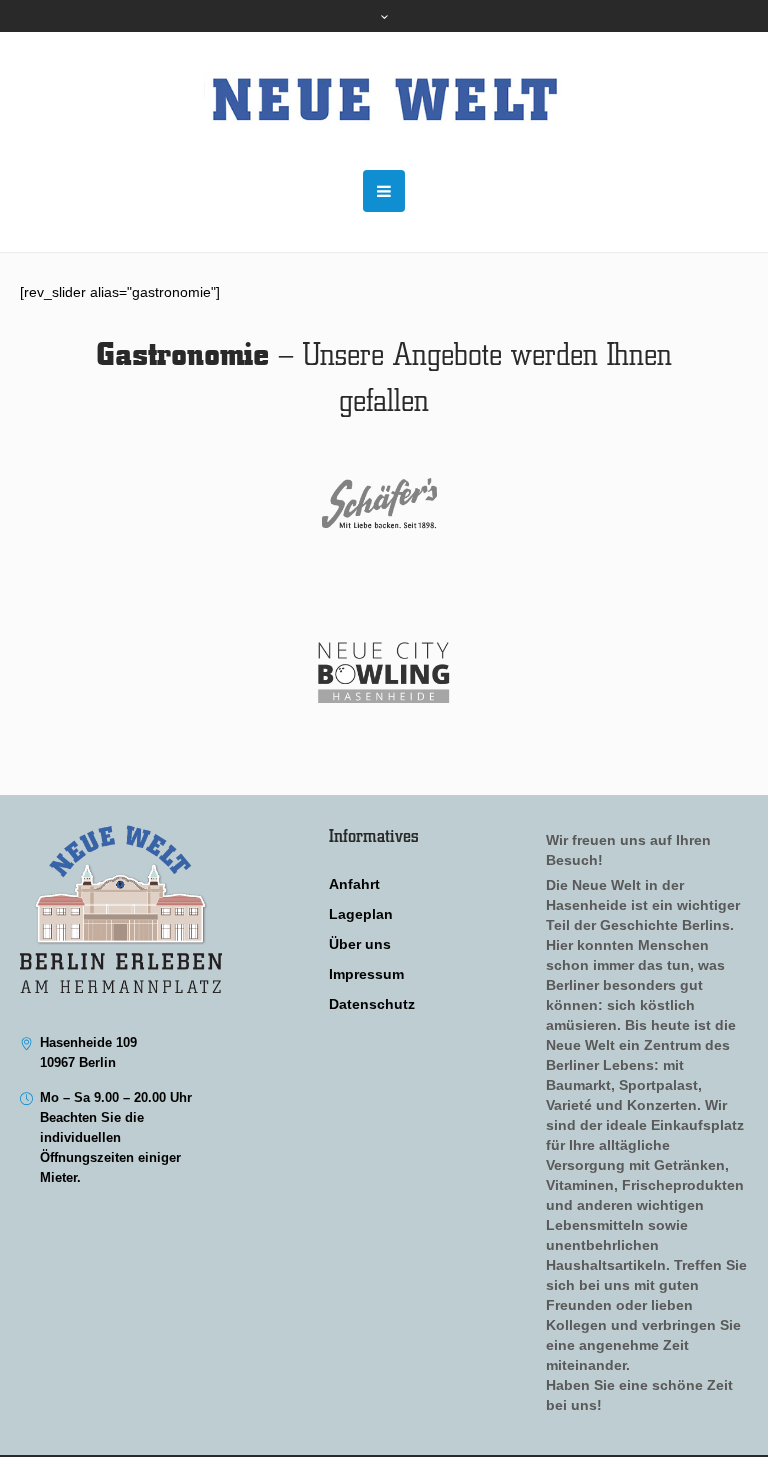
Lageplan (361, 914)
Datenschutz (372, 1004)
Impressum (366, 974)
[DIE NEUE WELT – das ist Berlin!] (384, 101)
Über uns (360, 944)
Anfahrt (354, 884)
